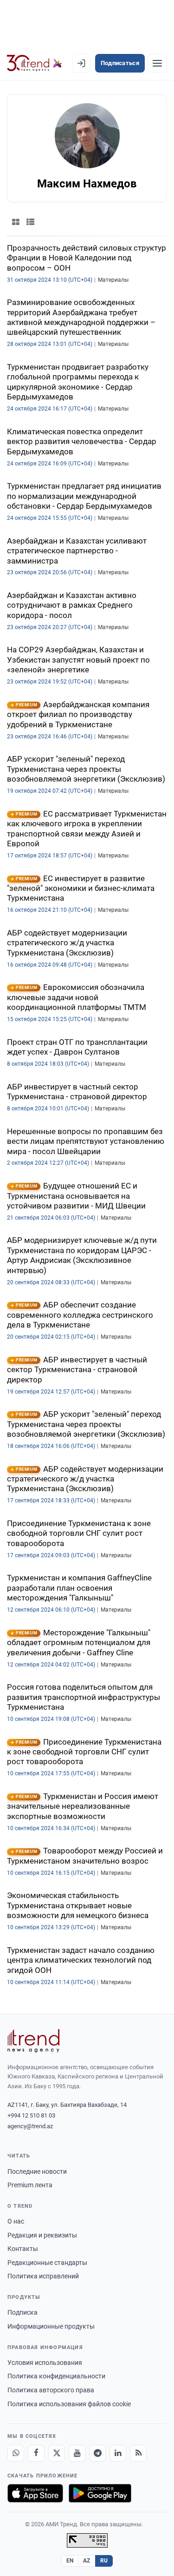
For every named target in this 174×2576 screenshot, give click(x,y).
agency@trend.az (30, 2126)
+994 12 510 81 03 (31, 2115)
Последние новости (37, 2171)
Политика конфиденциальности (56, 2376)
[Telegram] (97, 2453)
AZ (87, 2561)
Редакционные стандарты (47, 2263)
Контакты (23, 2249)
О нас (16, 2221)
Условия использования (45, 2363)
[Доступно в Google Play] (100, 2493)
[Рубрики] (157, 63)
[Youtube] (77, 2453)
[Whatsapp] (16, 2453)
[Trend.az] (35, 63)
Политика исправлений (43, 2276)
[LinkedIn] (118, 2453)
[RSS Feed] (138, 2453)
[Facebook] (36, 2453)
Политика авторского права (51, 2390)
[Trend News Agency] (33, 2041)
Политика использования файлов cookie (69, 2404)
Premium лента (30, 2185)
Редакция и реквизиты (42, 2235)
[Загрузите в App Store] (35, 2493)
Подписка (23, 2312)
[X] (57, 2453)
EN (70, 2561)
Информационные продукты (51, 2326)
